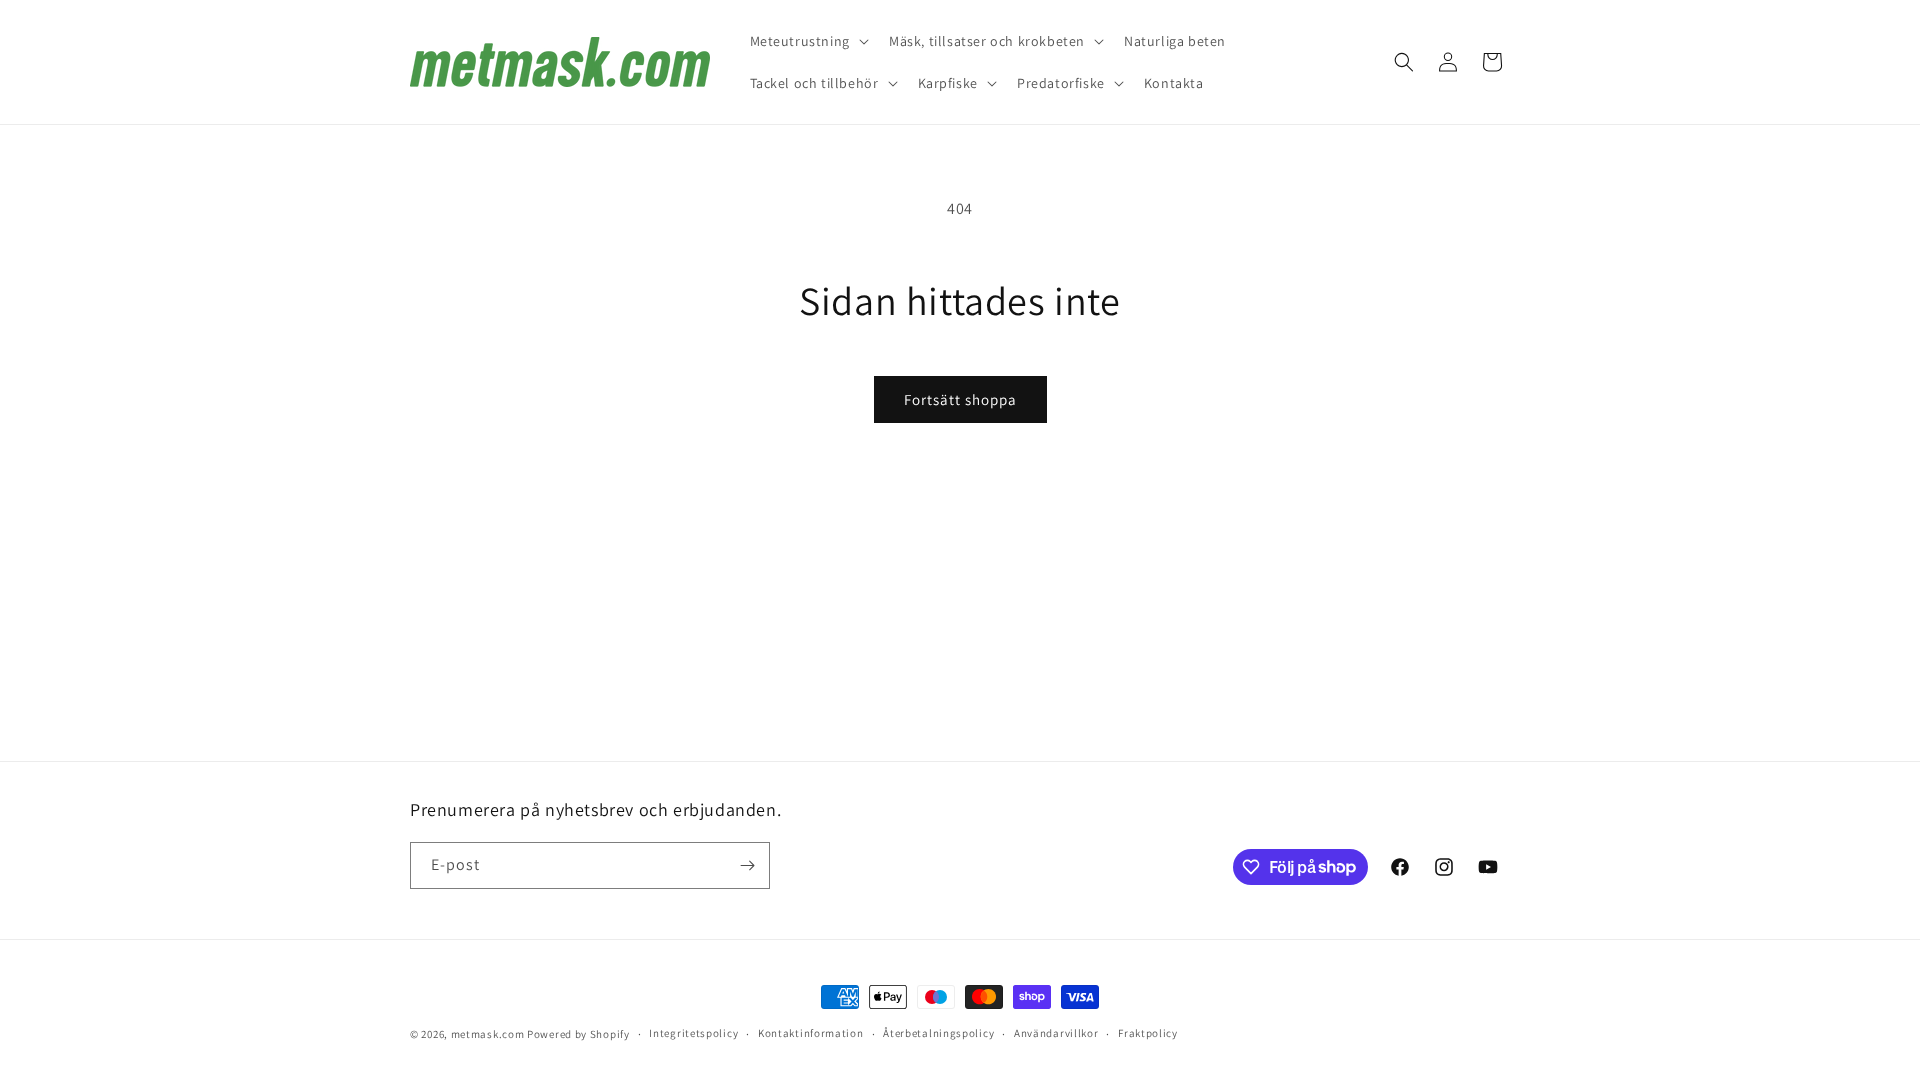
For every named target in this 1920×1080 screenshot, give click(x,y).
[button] (807, 41)
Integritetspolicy (693, 1033)
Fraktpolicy (1148, 1033)
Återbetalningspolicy (938, 1033)
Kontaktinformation (811, 1033)
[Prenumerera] (747, 865)
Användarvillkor (1056, 1033)
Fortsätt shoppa (960, 399)
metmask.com (489, 1034)
